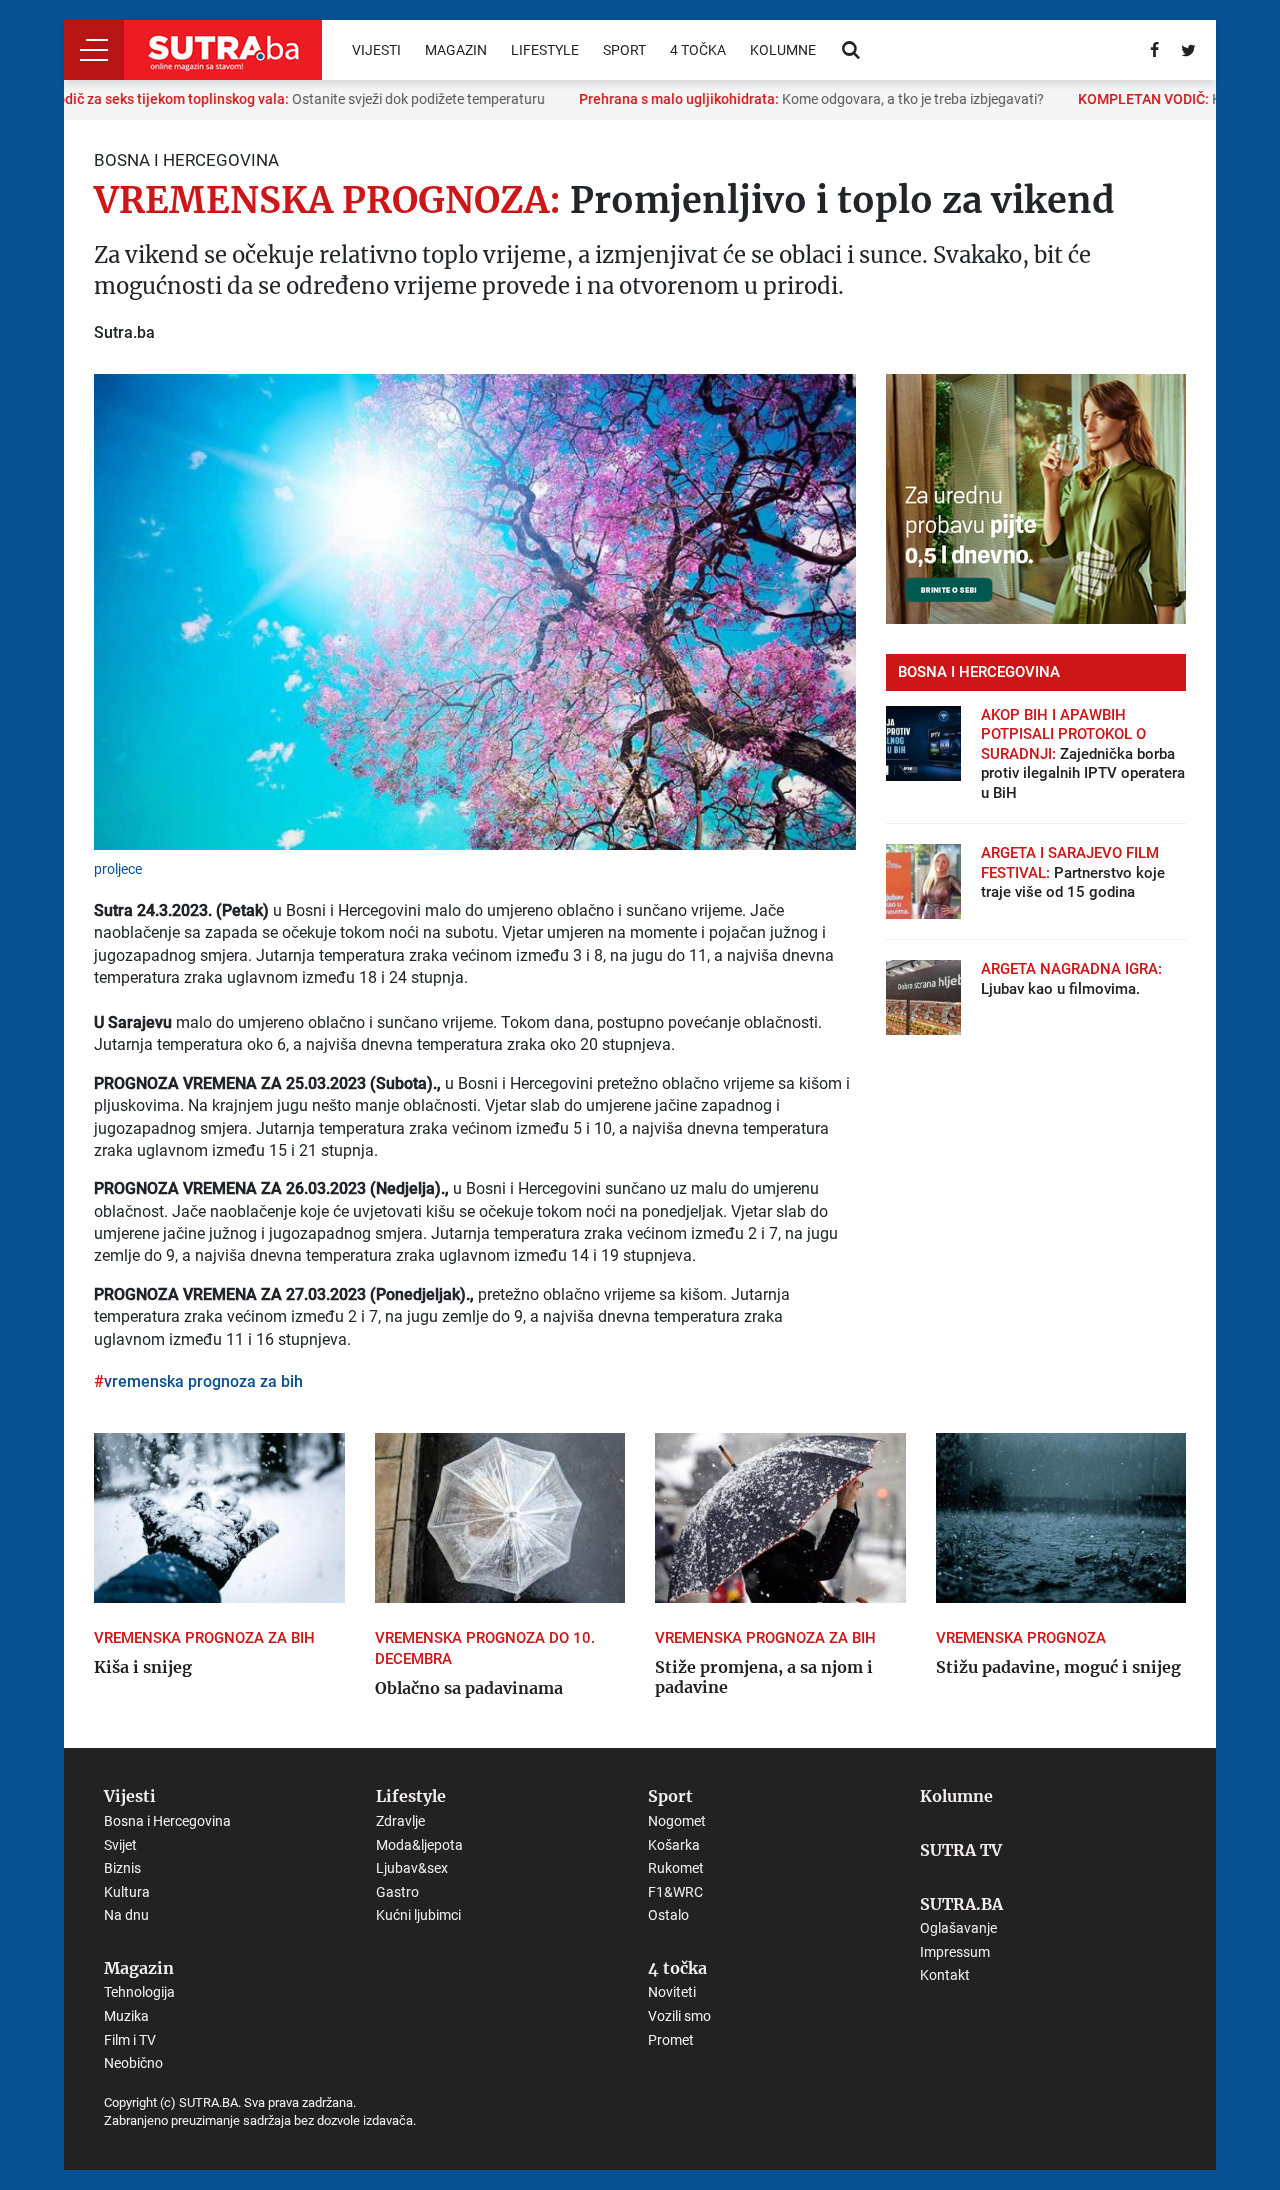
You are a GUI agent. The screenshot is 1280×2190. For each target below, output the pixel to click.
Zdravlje (400, 1821)
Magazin (456, 50)
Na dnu (126, 1915)
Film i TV (130, 2040)
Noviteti (672, 1992)
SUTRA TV (961, 1851)
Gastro (397, 1892)
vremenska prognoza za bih (203, 1381)
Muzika (126, 2016)
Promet (671, 2040)
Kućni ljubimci (418, 1915)
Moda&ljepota (419, 1845)
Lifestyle (545, 50)
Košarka (674, 1845)
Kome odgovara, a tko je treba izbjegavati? (788, 99)
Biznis (122, 1868)
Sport (624, 50)
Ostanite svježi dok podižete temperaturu (273, 99)
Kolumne (783, 50)
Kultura (127, 1892)
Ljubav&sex (412, 1868)
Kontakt (945, 1975)
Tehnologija (139, 1992)
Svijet (120, 1845)
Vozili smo (679, 2016)
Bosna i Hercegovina (167, 1821)
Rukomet (676, 1868)
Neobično (133, 2063)
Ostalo (668, 1915)
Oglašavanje (958, 1928)
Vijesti (376, 50)
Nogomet (677, 1821)
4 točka (698, 50)
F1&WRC (675, 1892)
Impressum (955, 1952)
